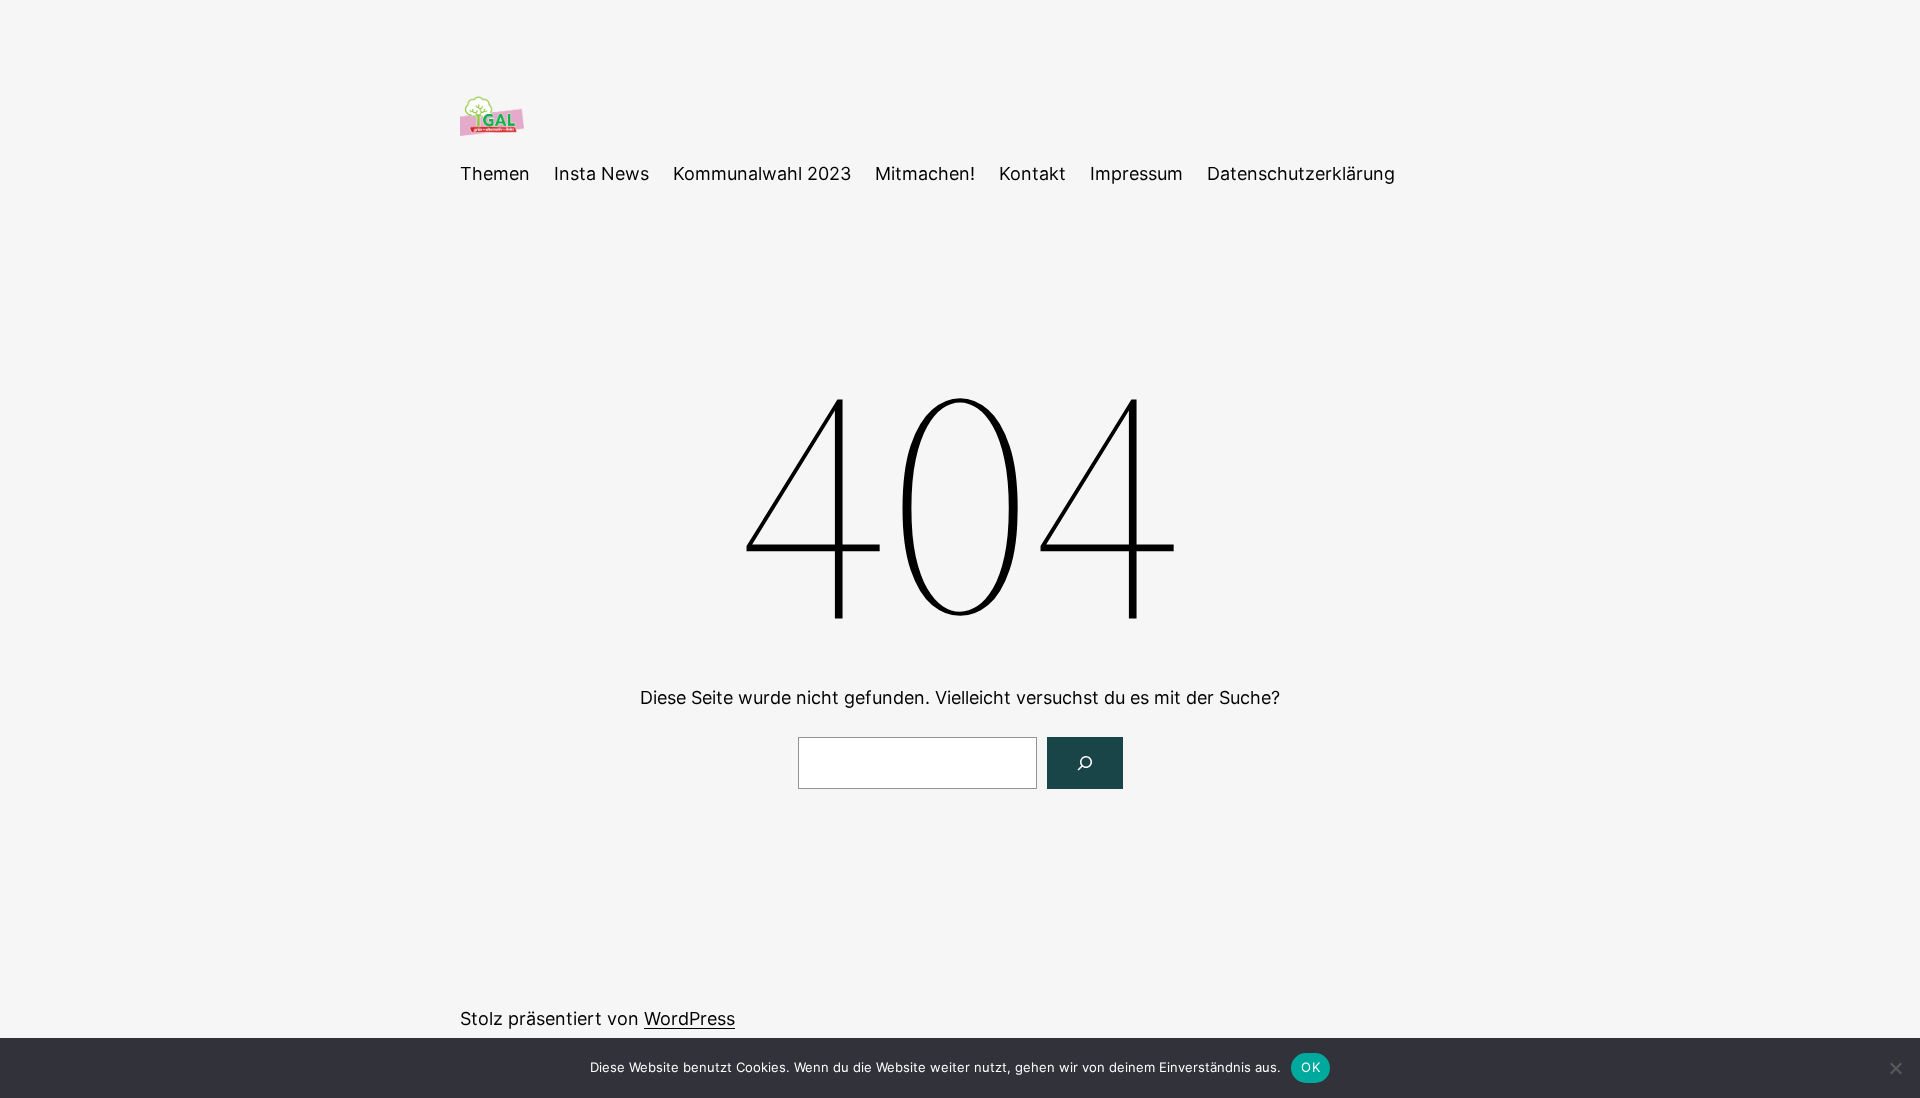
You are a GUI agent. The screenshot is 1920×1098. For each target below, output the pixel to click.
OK (1310, 1067)
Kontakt (1032, 173)
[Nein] (1895, 1068)
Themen (495, 173)
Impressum (1136, 173)
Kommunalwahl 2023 (762, 173)
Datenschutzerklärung (1301, 173)
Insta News (601, 173)
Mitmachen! (925, 173)
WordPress (689, 1018)
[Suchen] (1085, 763)
